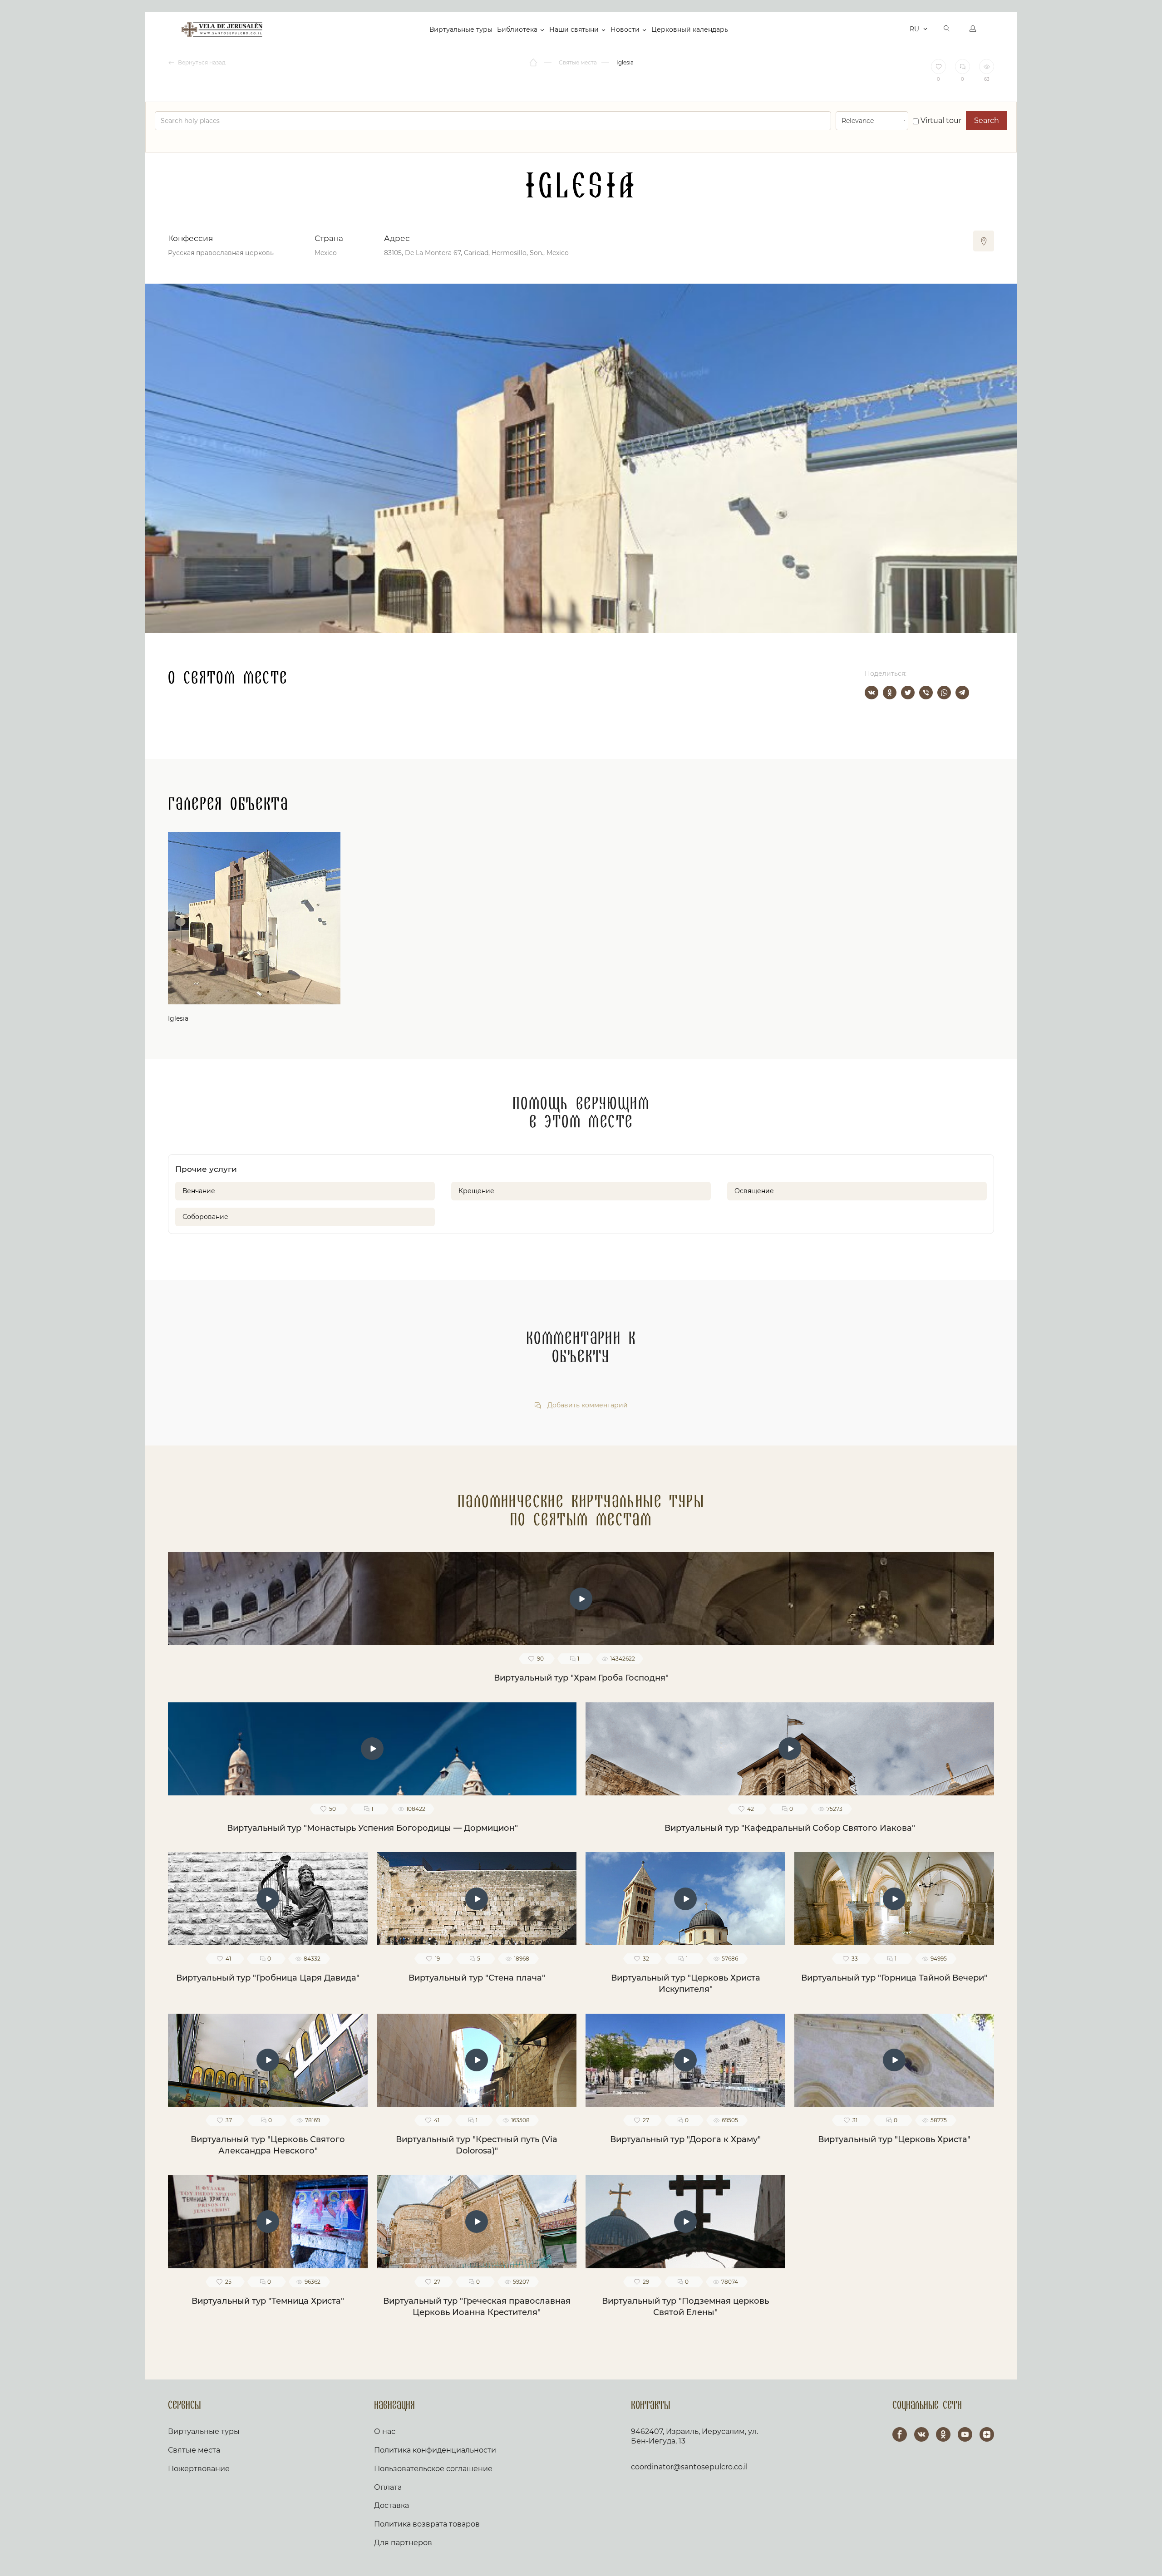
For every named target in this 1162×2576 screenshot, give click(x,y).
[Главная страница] (534, 63)
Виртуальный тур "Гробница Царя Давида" (268, 1978)
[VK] (921, 2434)
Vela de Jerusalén (222, 29)
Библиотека (517, 29)
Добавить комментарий (587, 1405)
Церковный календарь (690, 29)
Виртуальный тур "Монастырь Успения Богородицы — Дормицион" (372, 1828)
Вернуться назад (201, 62)
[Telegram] (962, 693)
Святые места (194, 2450)
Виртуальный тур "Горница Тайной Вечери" (894, 1978)
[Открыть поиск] (947, 29)
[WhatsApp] (944, 693)
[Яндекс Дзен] (987, 2434)
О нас (385, 2431)
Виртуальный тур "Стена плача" (477, 1978)
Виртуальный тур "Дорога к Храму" (685, 2139)
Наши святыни (574, 29)
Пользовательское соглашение (433, 2469)
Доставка (391, 2505)
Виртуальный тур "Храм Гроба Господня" (581, 1678)
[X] (908, 693)
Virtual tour (940, 120)
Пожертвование (199, 2469)
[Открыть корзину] (900, 29)
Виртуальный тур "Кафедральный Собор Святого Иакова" (790, 1828)
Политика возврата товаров (427, 2524)
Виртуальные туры (461, 29)
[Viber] (926, 693)
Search (987, 120)
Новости (625, 29)
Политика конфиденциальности (435, 2450)
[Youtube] (965, 2434)
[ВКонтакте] (871, 693)
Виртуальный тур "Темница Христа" (268, 2301)
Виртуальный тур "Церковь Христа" (894, 2139)
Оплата (388, 2487)
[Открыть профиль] (973, 29)
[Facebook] (900, 2434)
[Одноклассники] (890, 693)
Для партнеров (403, 2543)
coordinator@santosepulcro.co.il (689, 2467)
